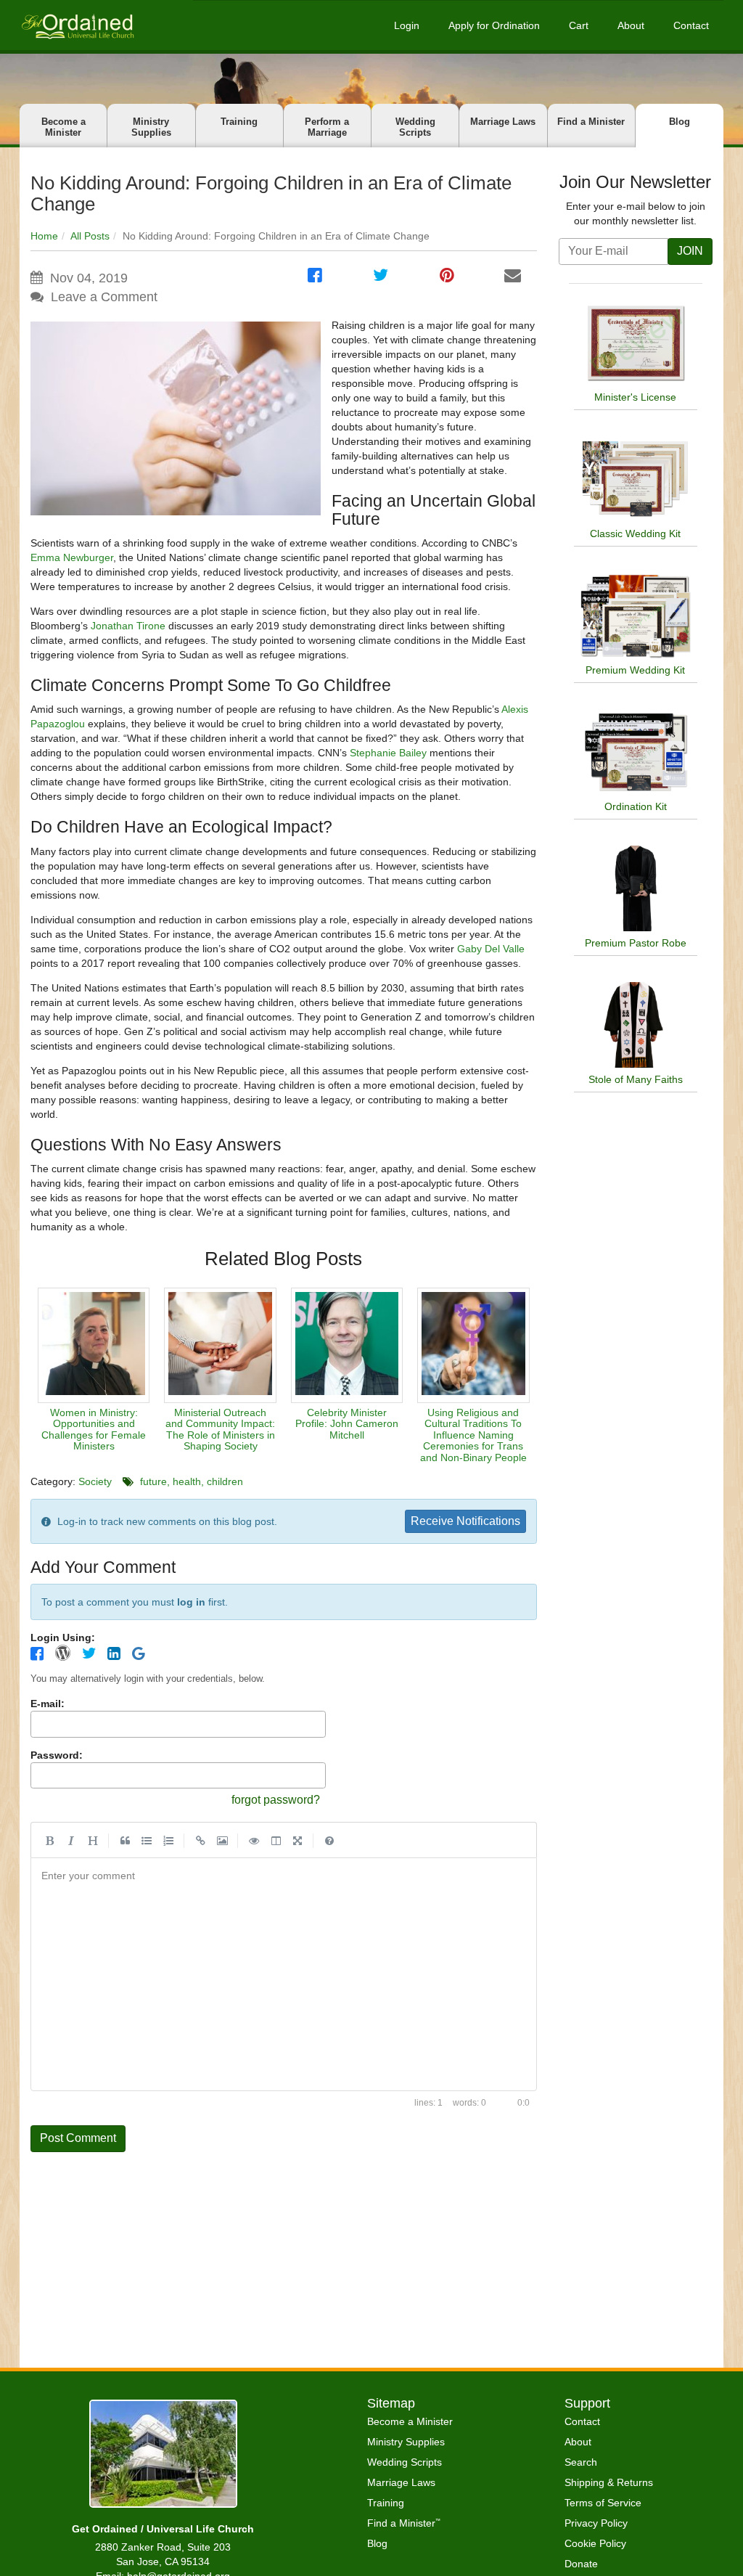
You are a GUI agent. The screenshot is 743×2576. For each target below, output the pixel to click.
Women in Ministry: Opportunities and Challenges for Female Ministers (94, 1429)
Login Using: (63, 1637)
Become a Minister (63, 127)
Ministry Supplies (151, 127)
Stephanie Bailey (388, 753)
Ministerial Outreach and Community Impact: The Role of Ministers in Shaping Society (220, 1429)
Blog (680, 122)
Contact (691, 25)
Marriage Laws (503, 122)
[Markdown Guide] (329, 1840)
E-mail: (48, 1704)
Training (239, 122)
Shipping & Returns (609, 2482)
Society (95, 1481)
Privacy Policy (596, 2523)
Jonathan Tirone (128, 626)
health (187, 1481)
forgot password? (276, 1800)
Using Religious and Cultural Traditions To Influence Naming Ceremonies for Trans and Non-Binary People (473, 1435)
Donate (581, 2564)
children (225, 1481)
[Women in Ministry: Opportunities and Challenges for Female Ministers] (94, 1345)
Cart (579, 25)
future (153, 1481)
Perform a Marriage (327, 127)
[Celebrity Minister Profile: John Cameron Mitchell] (347, 1345)
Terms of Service (603, 2503)
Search (581, 2462)
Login (407, 25)
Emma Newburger (72, 557)
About (631, 25)
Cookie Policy (595, 2543)
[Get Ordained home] (77, 25)
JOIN (690, 251)
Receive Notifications (465, 1521)
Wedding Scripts (415, 127)
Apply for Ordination (494, 25)
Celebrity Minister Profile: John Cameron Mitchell (347, 1424)
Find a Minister (591, 122)
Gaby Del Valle (491, 949)
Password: (57, 1755)
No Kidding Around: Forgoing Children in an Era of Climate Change (271, 193)
